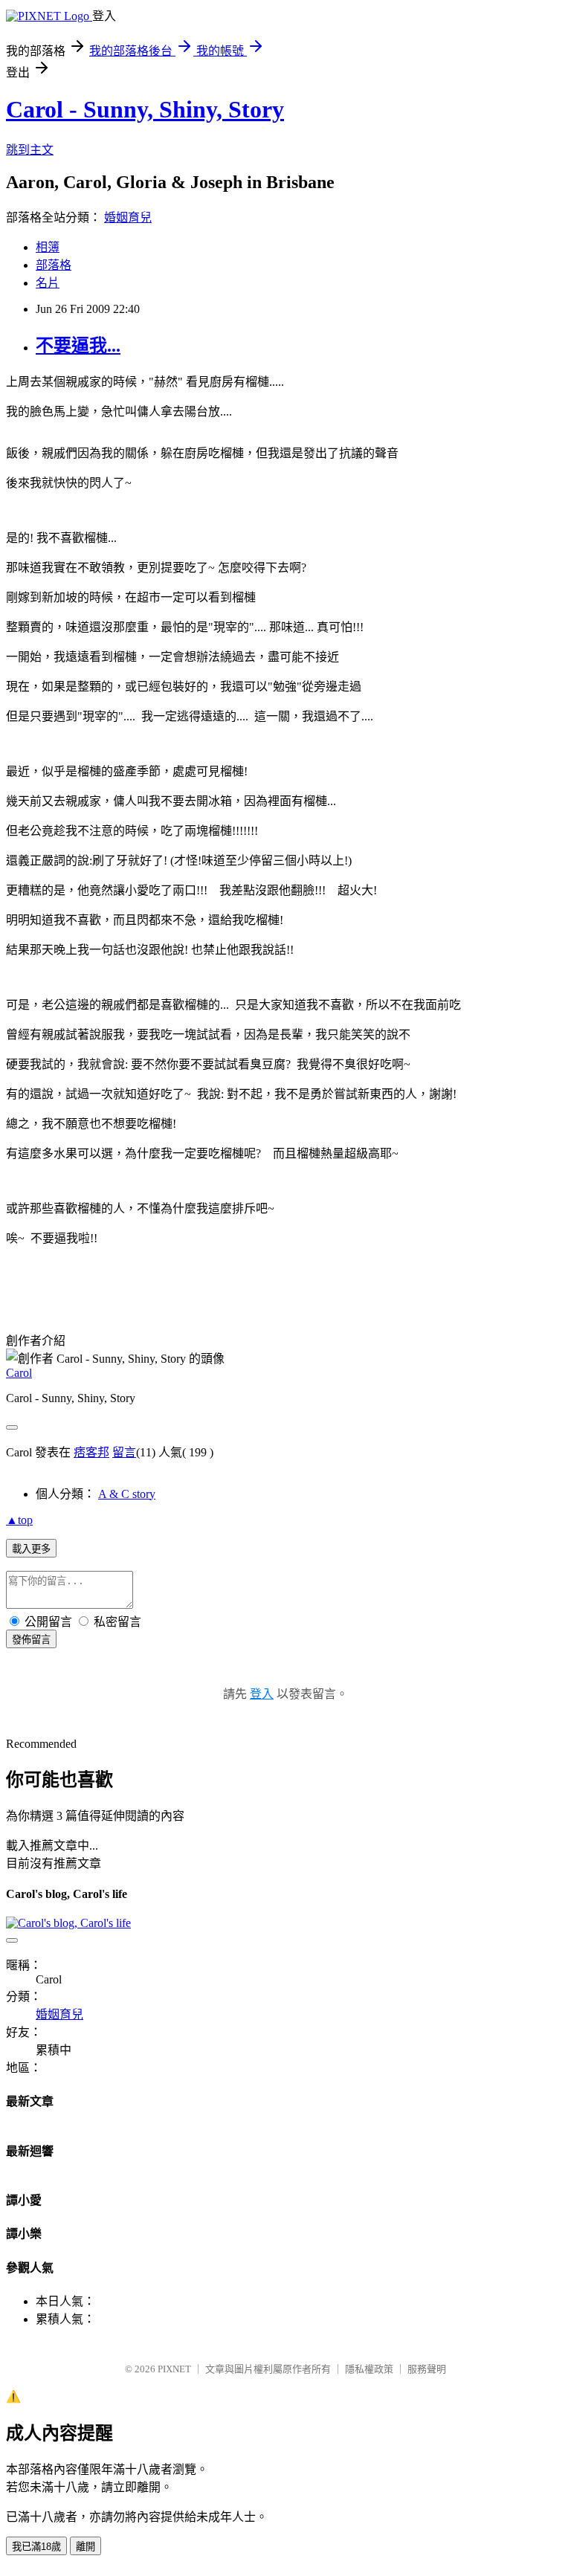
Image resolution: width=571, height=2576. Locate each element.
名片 (48, 283)
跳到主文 (30, 150)
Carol (19, 1373)
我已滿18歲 (36, 2547)
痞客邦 (91, 1452)
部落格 (54, 265)
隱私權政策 (369, 2369)
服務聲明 (427, 2369)
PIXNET (174, 2369)
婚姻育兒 (128, 217)
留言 (124, 1452)
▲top (19, 1520)
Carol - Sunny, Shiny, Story (145, 109)
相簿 (48, 247)
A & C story (127, 1494)
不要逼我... (78, 346)
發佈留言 (31, 1640)
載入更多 (31, 1549)
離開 (86, 2547)
